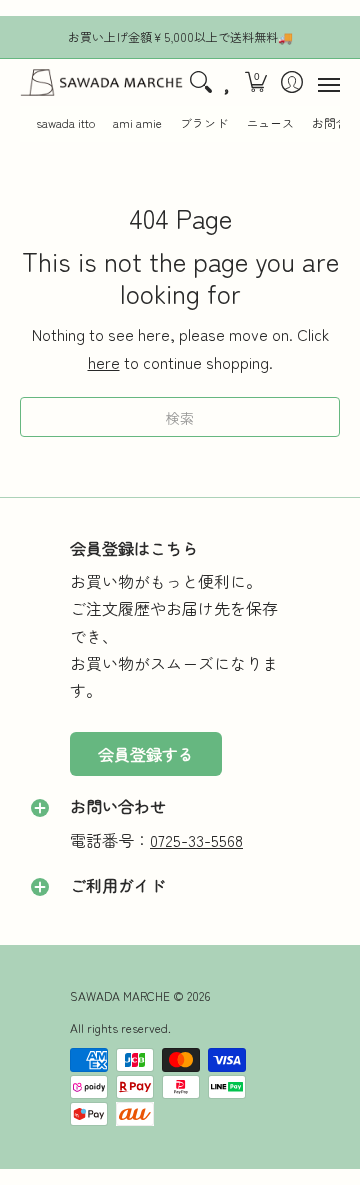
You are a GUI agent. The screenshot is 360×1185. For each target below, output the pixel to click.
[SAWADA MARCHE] (101, 83)
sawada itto (65, 123)
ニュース (270, 123)
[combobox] (180, 417)
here (104, 362)
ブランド (204, 123)
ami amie (137, 123)
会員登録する (146, 754)
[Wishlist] (228, 83)
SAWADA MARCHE (120, 995)
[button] (256, 83)
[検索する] (200, 83)
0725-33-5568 (196, 840)
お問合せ (336, 123)
